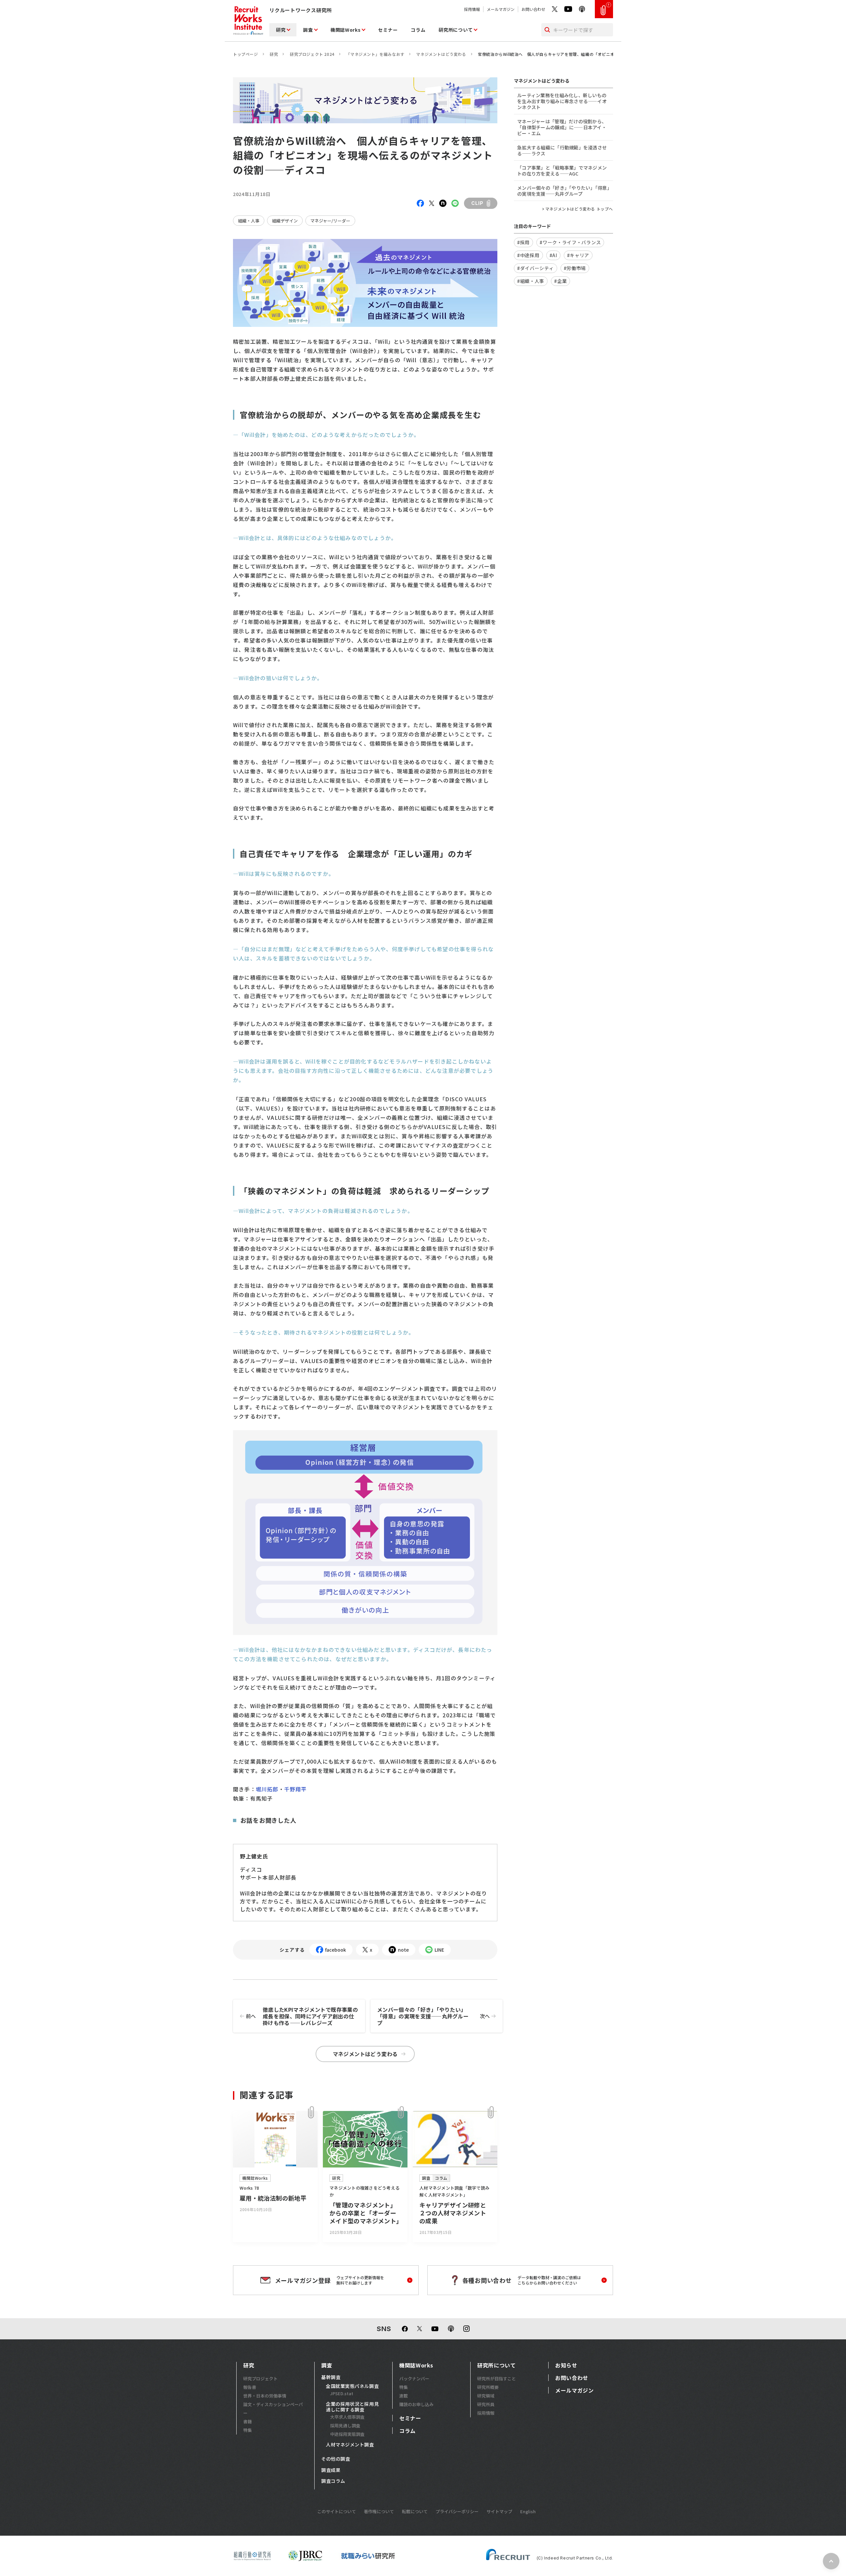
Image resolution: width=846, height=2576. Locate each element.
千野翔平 (296, 1789)
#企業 (560, 281)
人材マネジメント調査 (350, 2445)
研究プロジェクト (260, 2379)
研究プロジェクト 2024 (312, 54)
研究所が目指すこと (497, 2379)
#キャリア (578, 255)
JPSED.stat (342, 2393)
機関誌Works (346, 30)
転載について (415, 2511)
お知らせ (566, 2365)
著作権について (379, 2511)
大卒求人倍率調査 (347, 2417)
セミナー (388, 30)
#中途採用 (528, 255)
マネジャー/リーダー (330, 221)
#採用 (523, 242)
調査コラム (333, 2481)
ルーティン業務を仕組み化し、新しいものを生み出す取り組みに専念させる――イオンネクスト (562, 101)
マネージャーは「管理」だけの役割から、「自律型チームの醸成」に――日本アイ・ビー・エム (562, 127)
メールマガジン (501, 9)
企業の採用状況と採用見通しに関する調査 (352, 2407)
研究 (281, 30)
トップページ (246, 54)
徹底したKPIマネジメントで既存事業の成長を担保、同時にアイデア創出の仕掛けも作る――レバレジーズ (302, 2016)
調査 (308, 30)
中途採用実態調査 (347, 2434)
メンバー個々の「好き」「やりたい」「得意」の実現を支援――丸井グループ (433, 2016)
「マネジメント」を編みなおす (375, 54)
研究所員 (486, 2404)
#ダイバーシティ (536, 268)
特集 (248, 2430)
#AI (553, 255)
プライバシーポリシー (457, 2511)
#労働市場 (575, 268)
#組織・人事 (531, 281)
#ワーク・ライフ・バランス (570, 242)
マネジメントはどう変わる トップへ (579, 209)
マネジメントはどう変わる (441, 54)
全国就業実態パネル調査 (352, 2386)
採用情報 (472, 9)
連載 (404, 2396)
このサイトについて (337, 2511)
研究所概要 (488, 2387)
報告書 (250, 2387)
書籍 (248, 2421)
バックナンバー (414, 2379)
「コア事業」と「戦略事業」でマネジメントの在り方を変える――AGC (562, 171)
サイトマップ (499, 2511)
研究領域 (486, 2396)
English (528, 2511)
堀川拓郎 (267, 1789)
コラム (418, 30)
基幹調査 (331, 2377)
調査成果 (331, 2470)
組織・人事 (249, 221)
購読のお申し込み (416, 2404)
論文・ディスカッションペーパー (273, 2409)
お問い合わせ (533, 9)
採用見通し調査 (345, 2425)
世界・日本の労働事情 (265, 2396)
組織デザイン (285, 221)
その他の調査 (336, 2459)
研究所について (456, 30)
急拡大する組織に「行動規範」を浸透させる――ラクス (562, 150)
